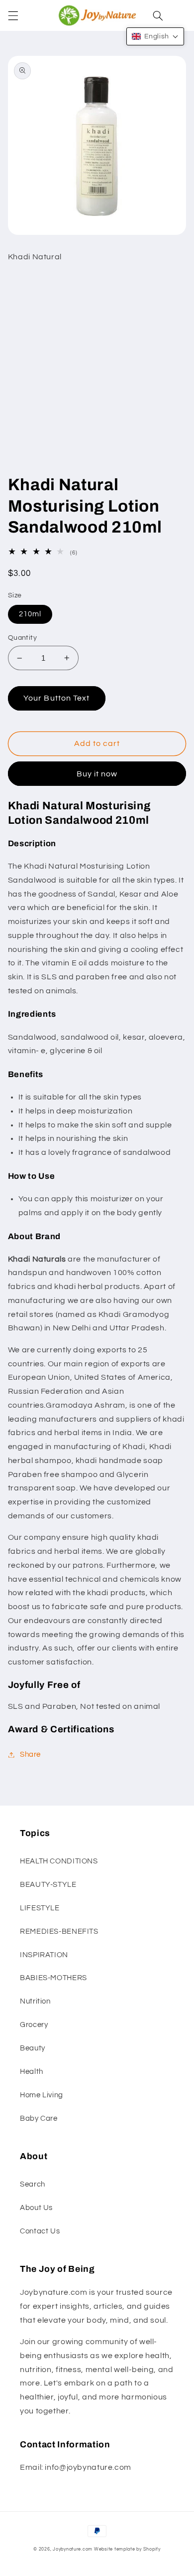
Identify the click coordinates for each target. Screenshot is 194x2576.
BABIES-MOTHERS (53, 1978)
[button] (13, 15)
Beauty (33, 2048)
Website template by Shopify (127, 2549)
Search (33, 2184)
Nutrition (35, 2001)
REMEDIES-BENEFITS (59, 1932)
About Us (36, 2208)
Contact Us (40, 2231)
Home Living (42, 2095)
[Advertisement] (97, 372)
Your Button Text (56, 698)
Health (32, 2072)
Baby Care (39, 2118)
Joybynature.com (73, 2549)
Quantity (22, 638)
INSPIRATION (44, 1955)
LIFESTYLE (40, 1908)
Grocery (34, 2025)
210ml (30, 614)
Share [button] (30, 1754)
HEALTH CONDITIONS (59, 1861)
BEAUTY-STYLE (48, 1885)
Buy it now (97, 774)
